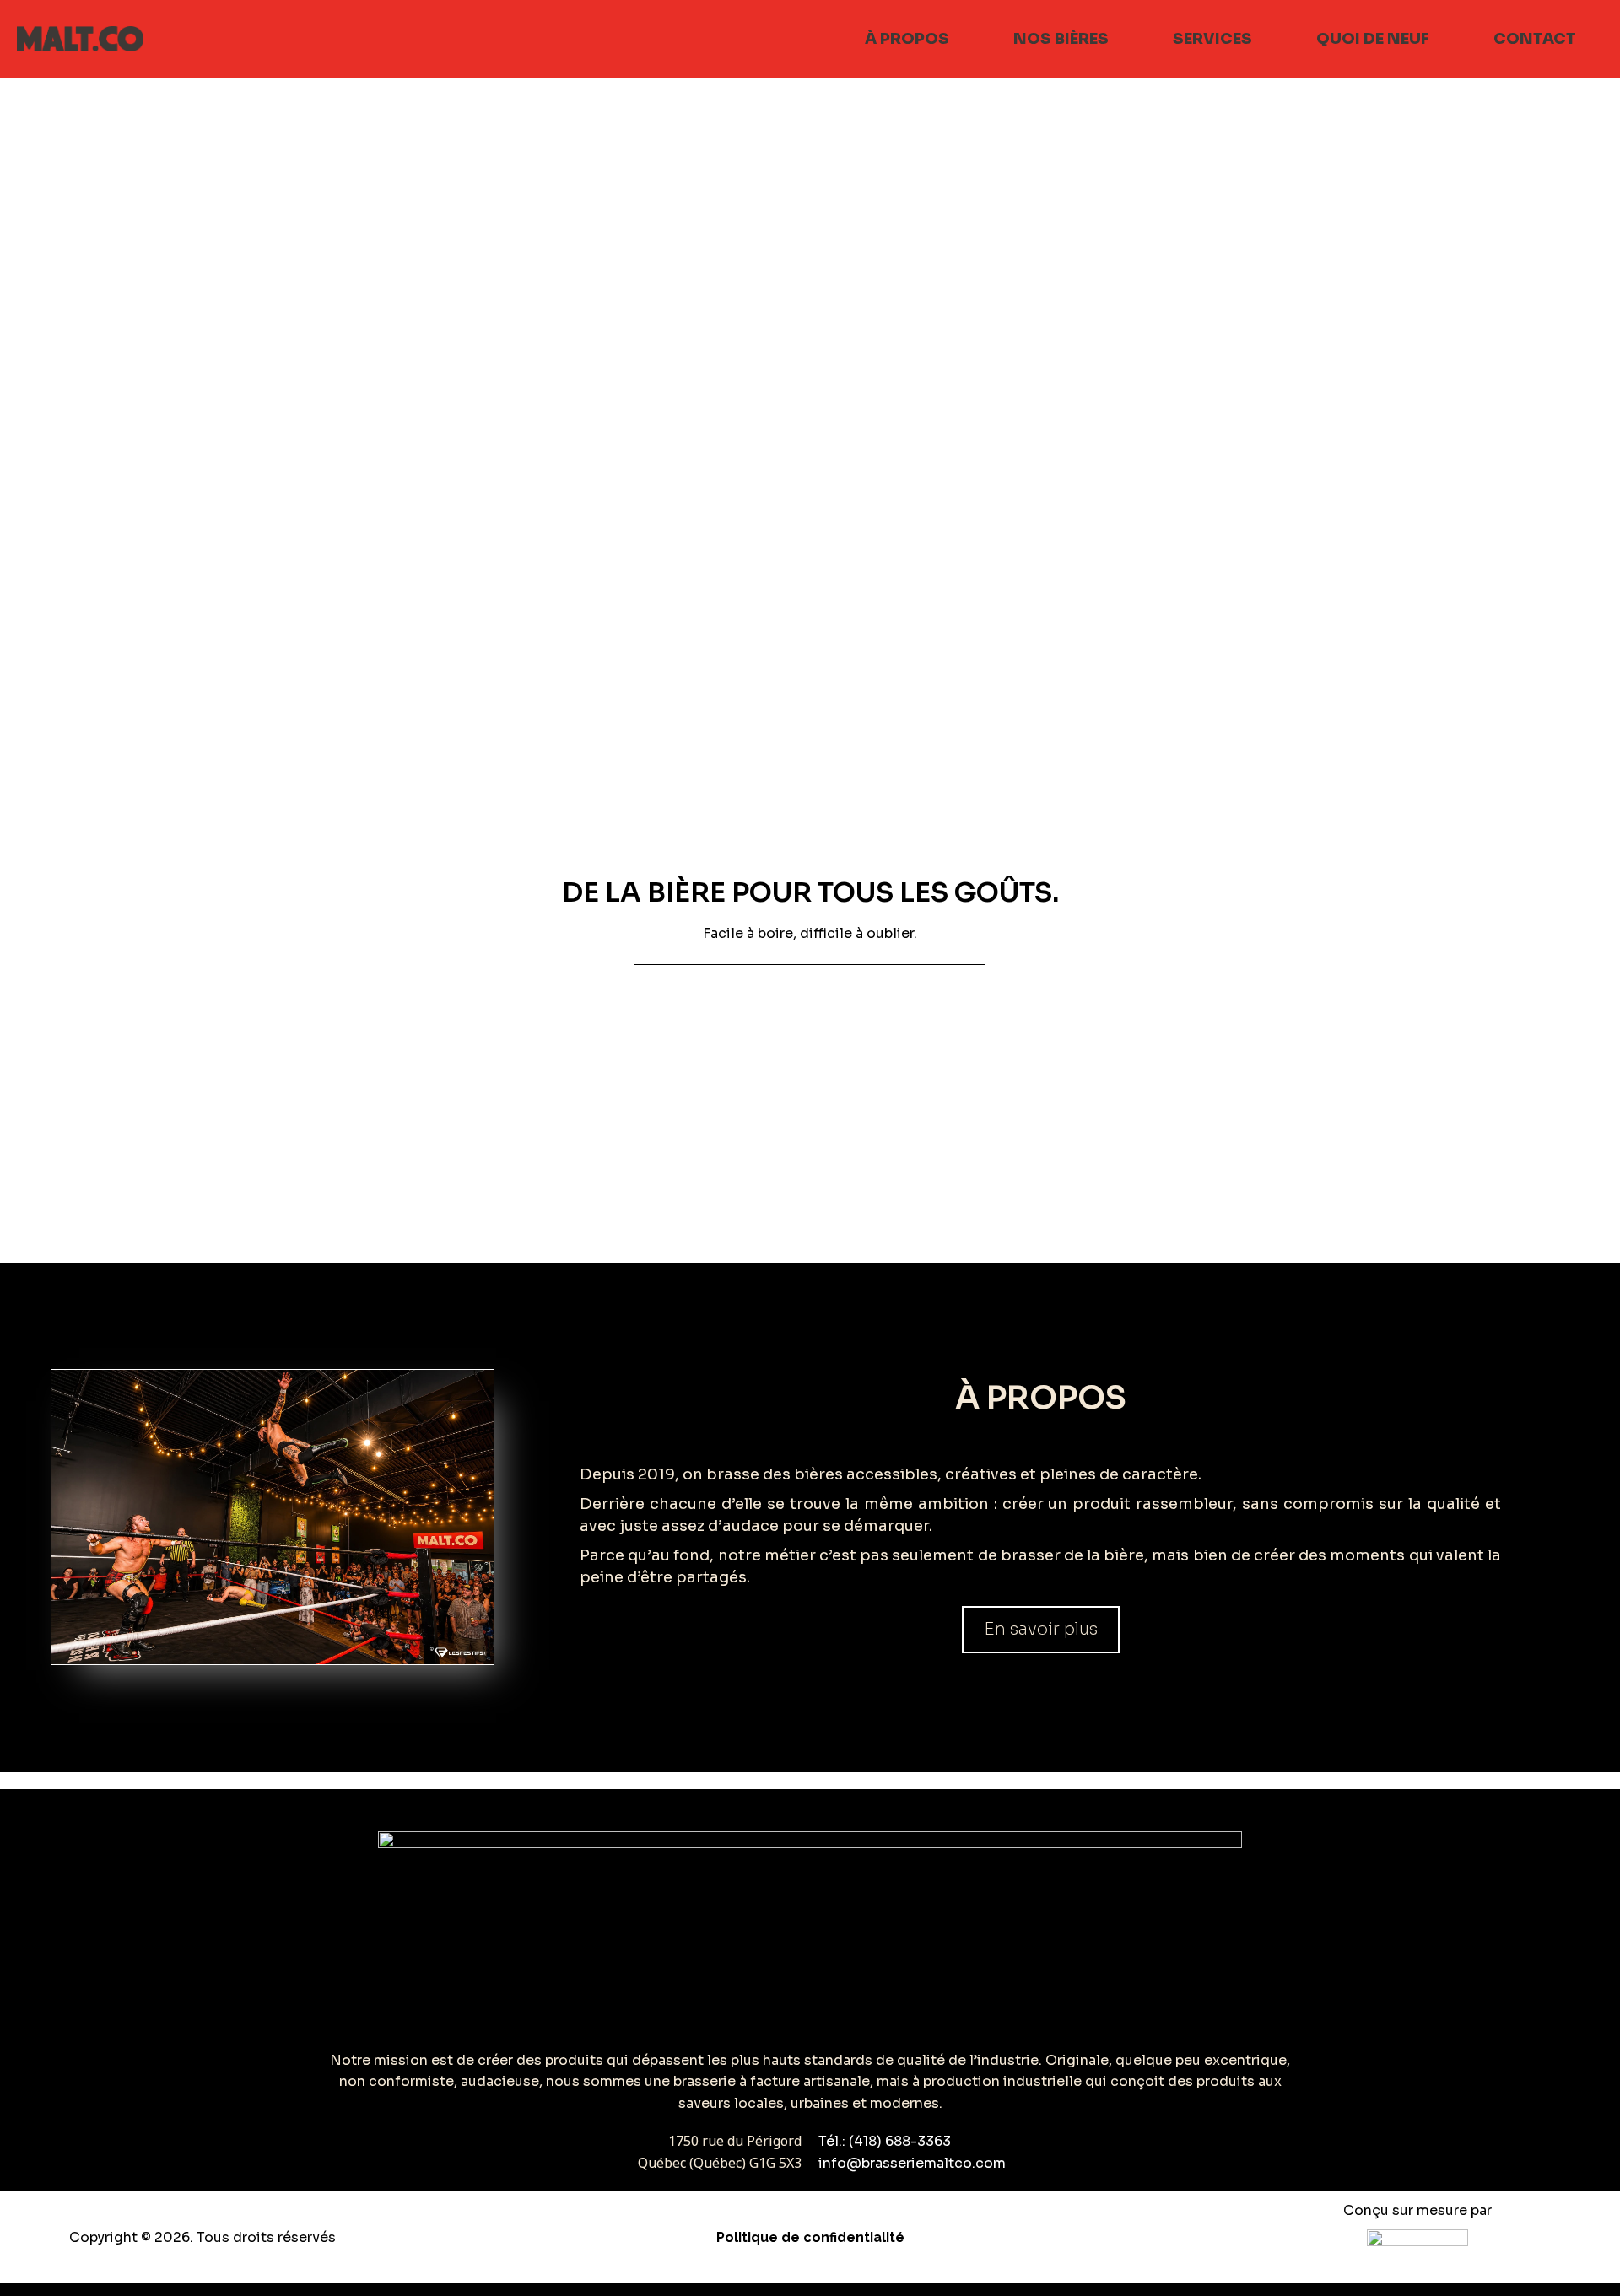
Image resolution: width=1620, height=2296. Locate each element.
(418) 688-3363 (900, 2141)
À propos (907, 39)
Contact (1535, 39)
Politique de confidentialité (810, 2237)
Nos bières (1061, 39)
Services (1212, 39)
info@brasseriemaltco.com (912, 2163)
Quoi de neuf (1373, 39)
